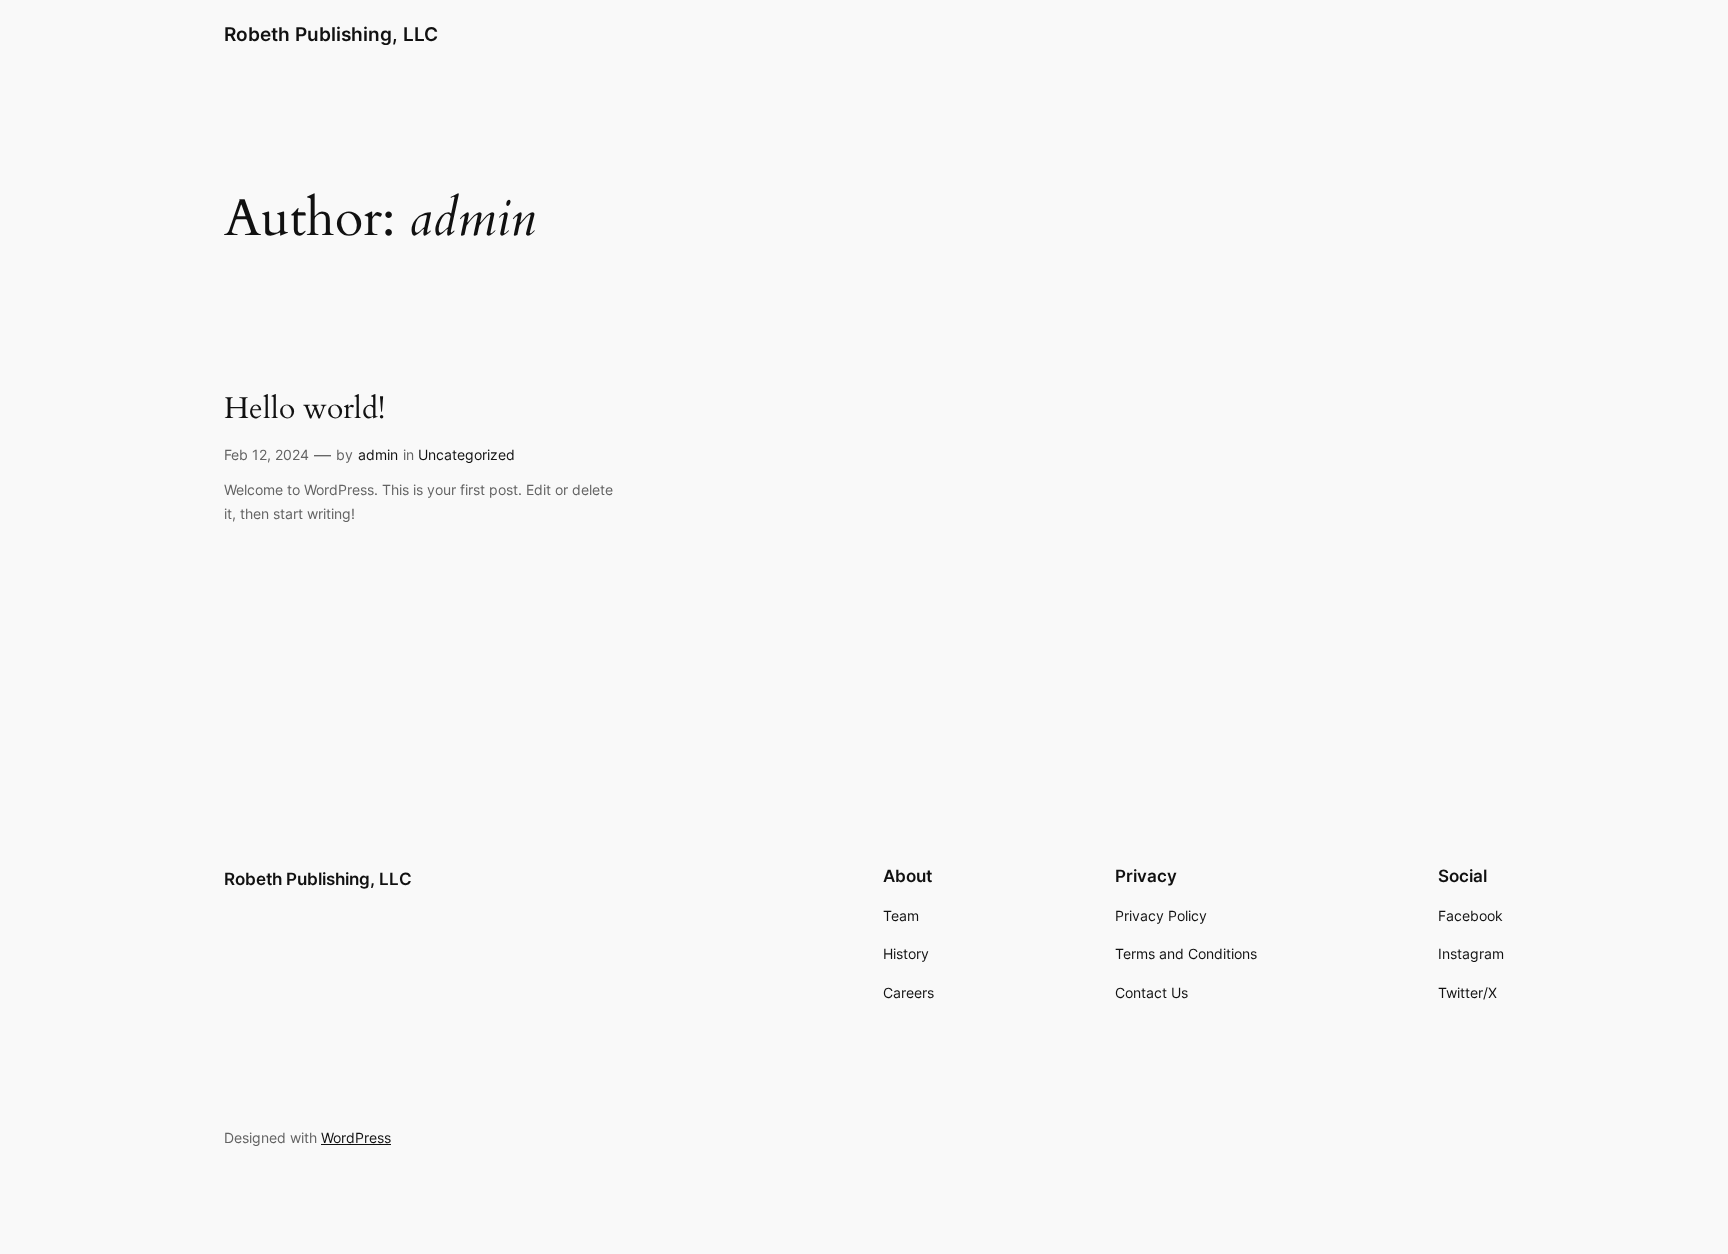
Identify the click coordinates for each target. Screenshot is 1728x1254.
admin (378, 454)
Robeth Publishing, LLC (331, 34)
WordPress (356, 1137)
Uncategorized (466, 454)
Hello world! (304, 410)
